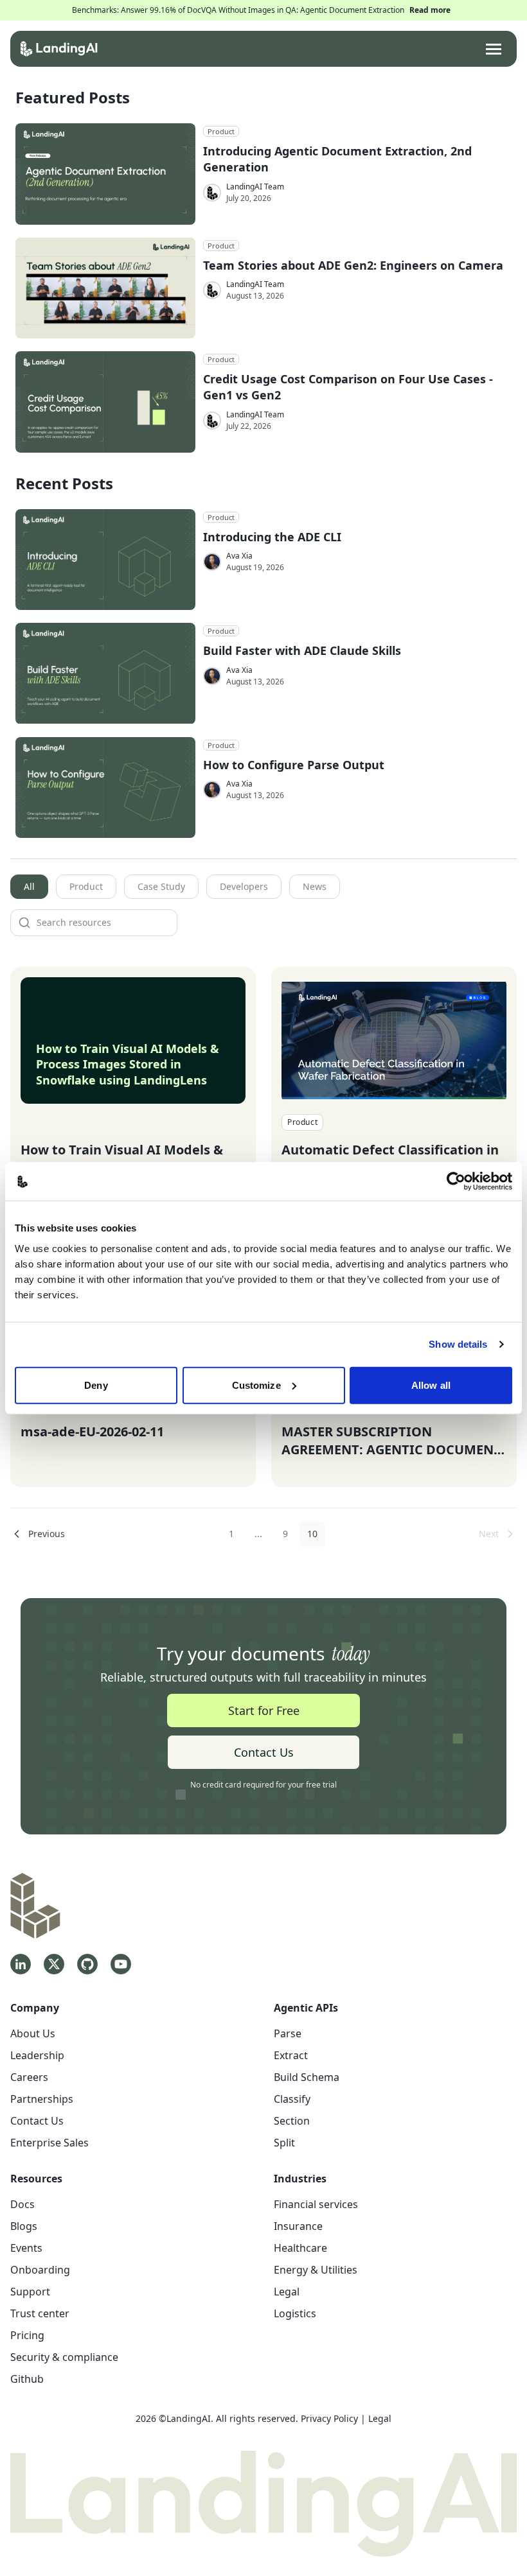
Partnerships (42, 2099)
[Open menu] (494, 49)
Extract (291, 2055)
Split (284, 2143)
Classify (292, 2099)
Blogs (24, 2226)
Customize (256, 1385)
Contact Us (264, 1752)
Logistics (295, 2313)
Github (27, 2379)
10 (312, 1534)
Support (30, 2292)
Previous (47, 1534)
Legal (287, 2292)
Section (292, 2121)
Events (26, 2248)
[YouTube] (121, 1964)
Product (86, 886)
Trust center (40, 2313)
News (315, 886)
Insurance (298, 2226)
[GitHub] (87, 1964)
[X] (54, 1964)
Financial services (316, 2204)
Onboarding (40, 2270)
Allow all (431, 1385)
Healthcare (300, 2248)
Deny (96, 1385)
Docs (22, 2204)
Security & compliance (64, 2357)
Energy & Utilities (316, 2270)
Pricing (27, 2335)
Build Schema (307, 2077)
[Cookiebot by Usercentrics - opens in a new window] (456, 1181)
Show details (458, 1344)
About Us (33, 2033)
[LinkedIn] (21, 1964)
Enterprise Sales (49, 2143)
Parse (288, 2033)
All (29, 886)
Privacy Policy (329, 2418)
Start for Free (264, 1710)
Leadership (37, 2055)
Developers (244, 886)
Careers (29, 2077)
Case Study (161, 886)
